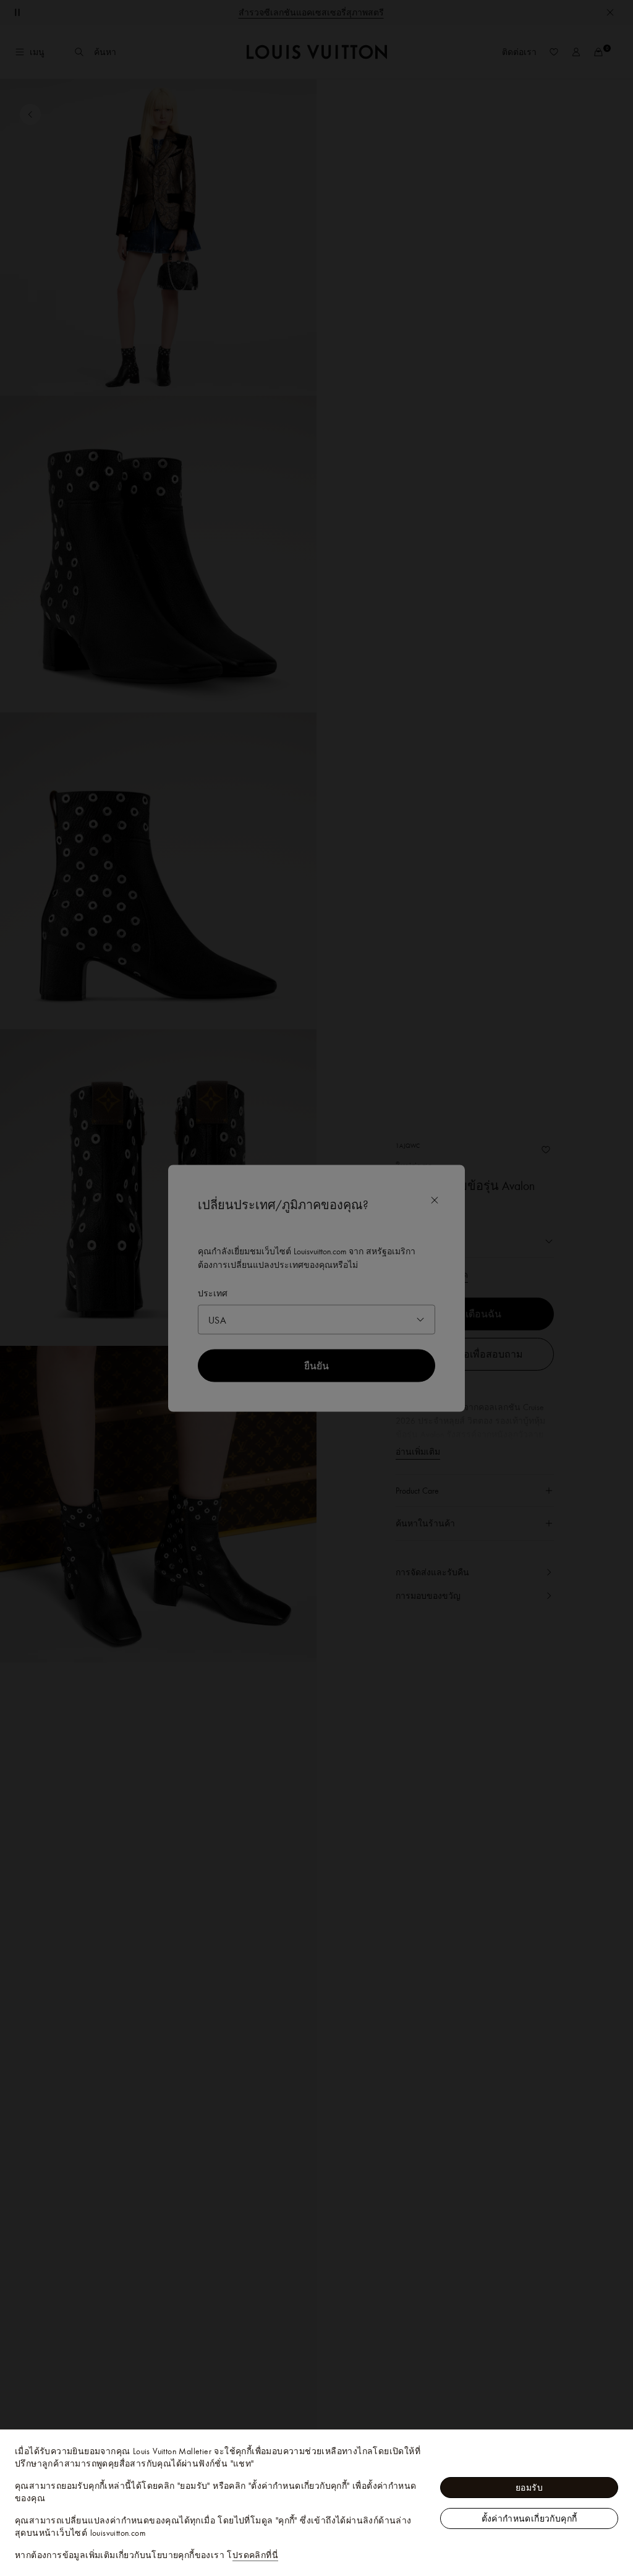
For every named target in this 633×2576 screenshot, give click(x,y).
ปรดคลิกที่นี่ (255, 2555)
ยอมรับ (529, 2488)
